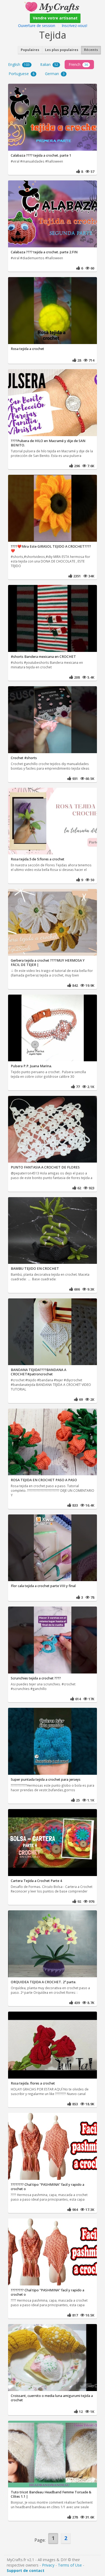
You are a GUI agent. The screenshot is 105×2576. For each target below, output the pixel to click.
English (19, 64)
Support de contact (26, 2570)
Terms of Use (70, 2565)
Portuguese (22, 74)
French (78, 64)
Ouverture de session (37, 26)
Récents (91, 50)
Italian (49, 64)
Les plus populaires (62, 50)
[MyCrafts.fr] (52, 6)
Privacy (48, 2565)
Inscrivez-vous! (74, 26)
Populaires (30, 50)
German (55, 74)
